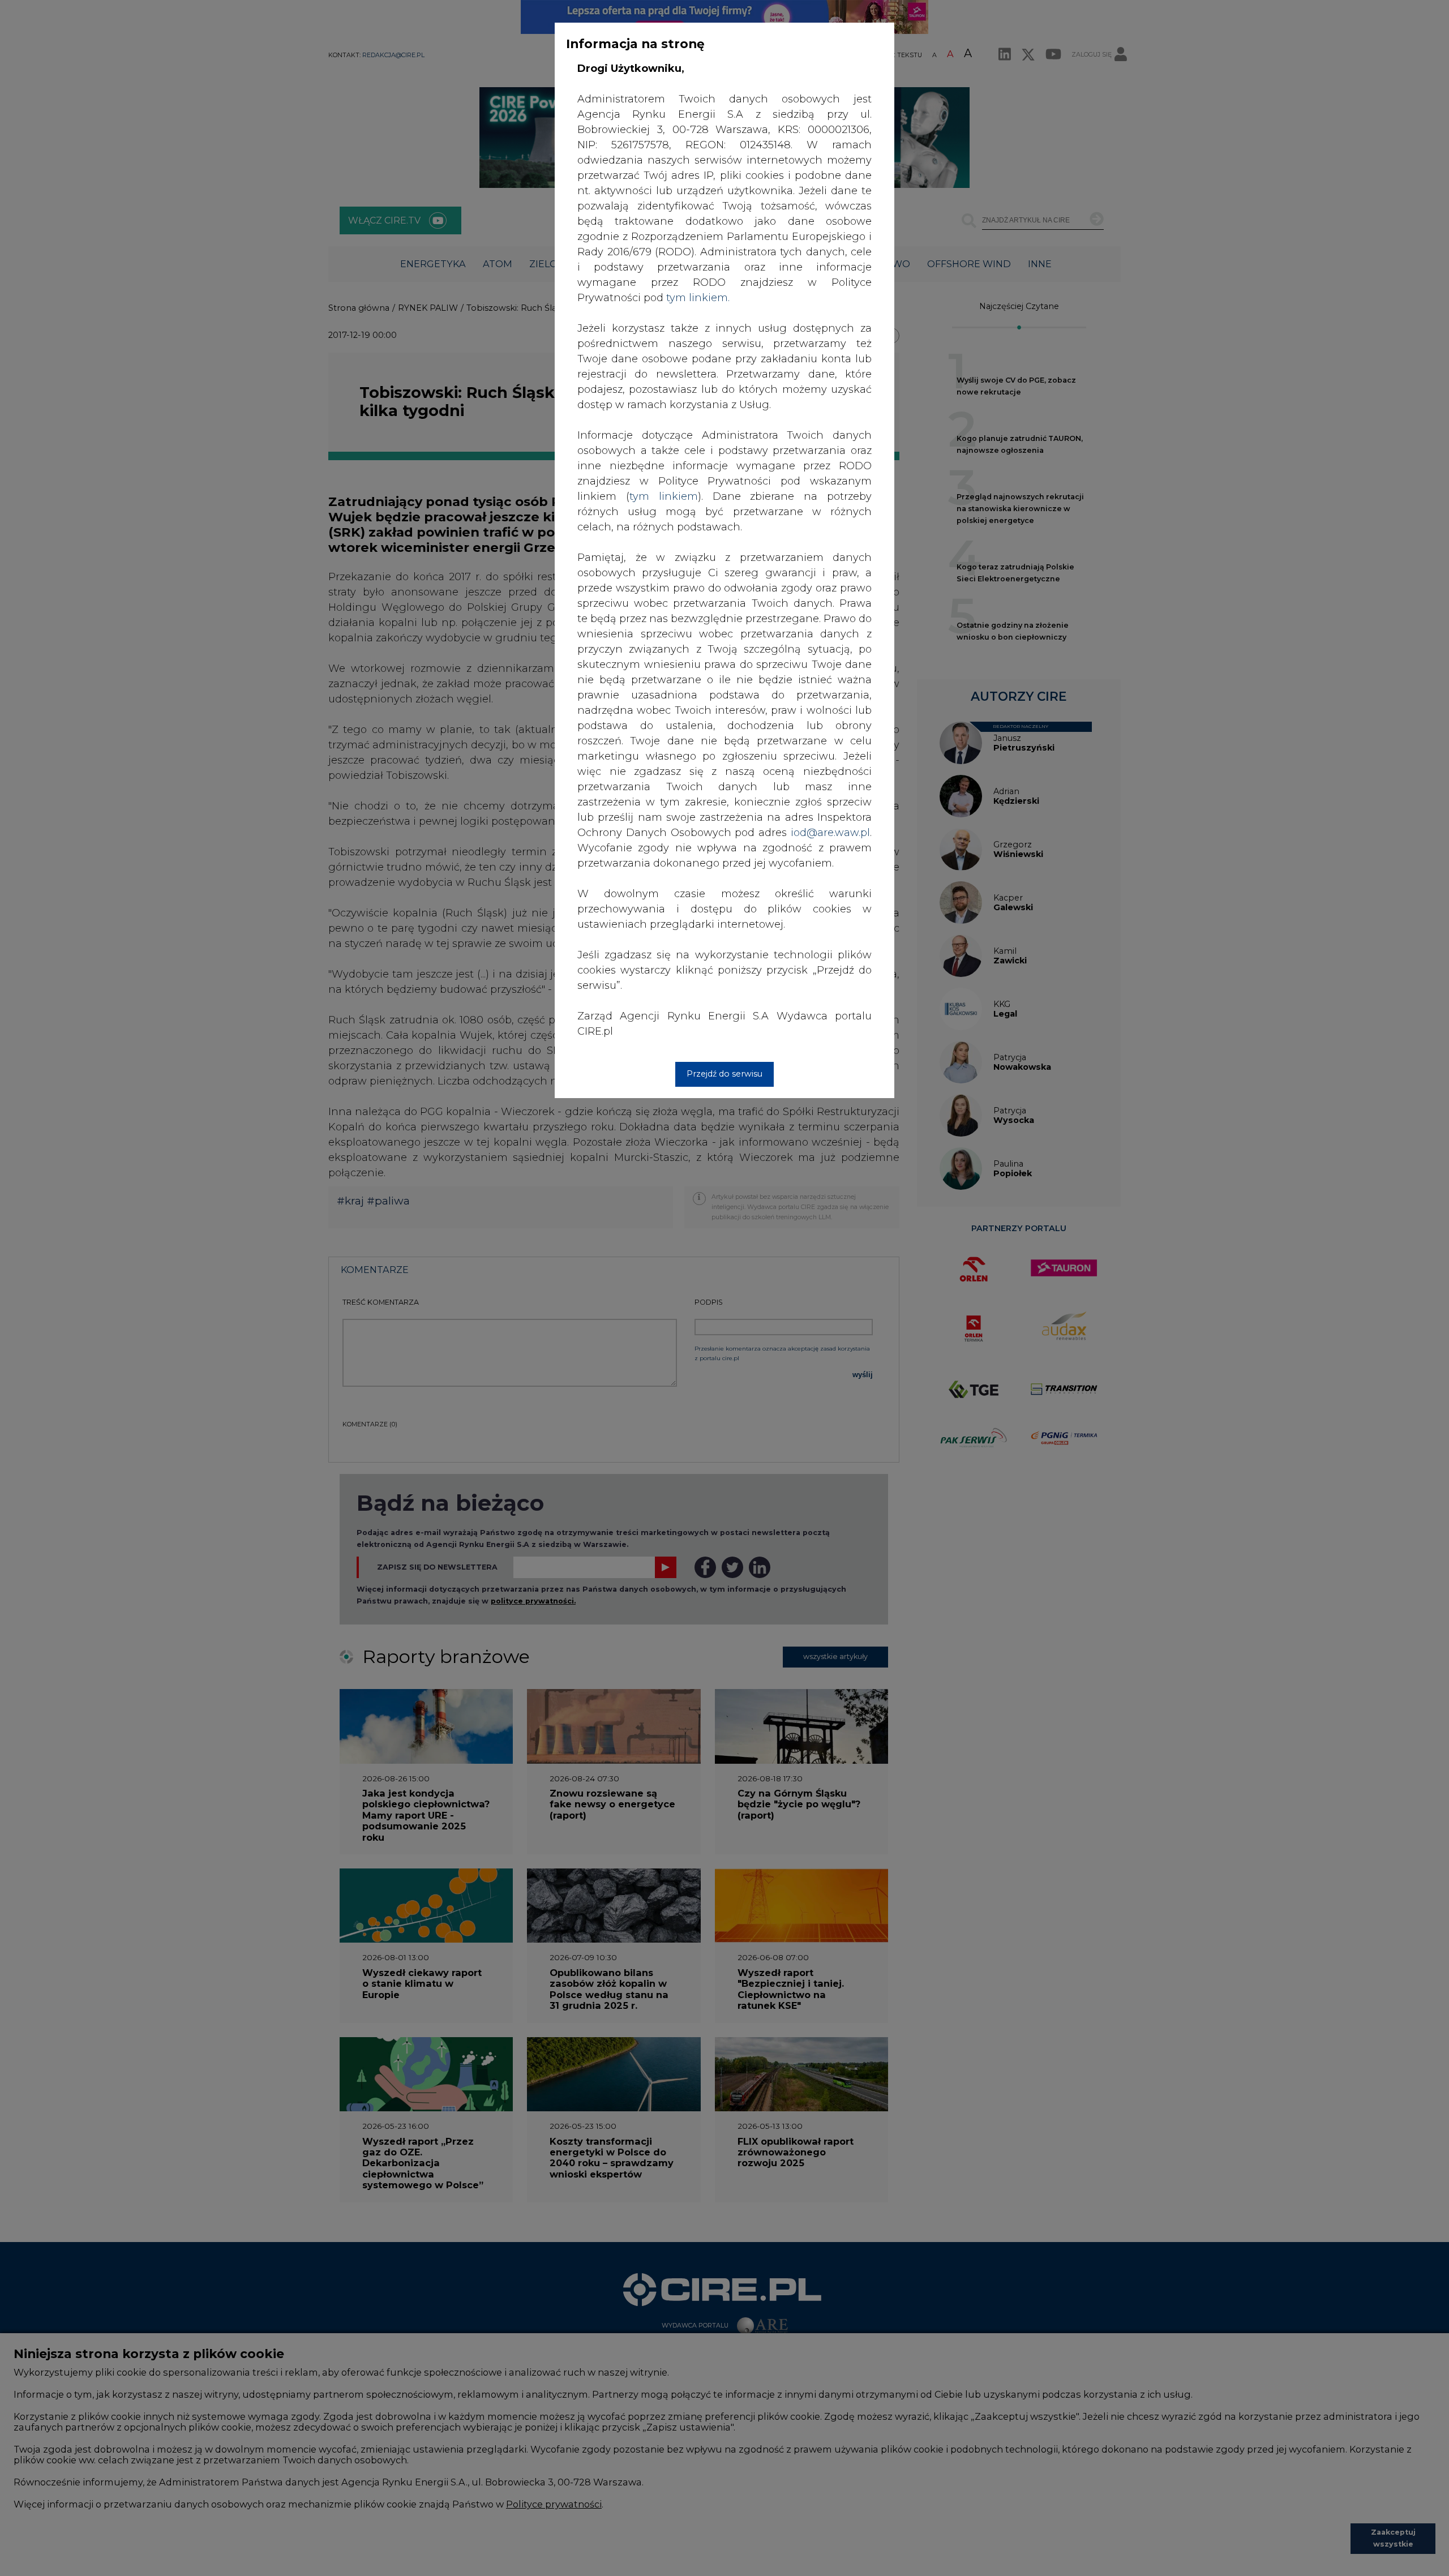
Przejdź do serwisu (724, 1074)
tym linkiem (664, 496)
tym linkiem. (698, 298)
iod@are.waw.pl (830, 833)
